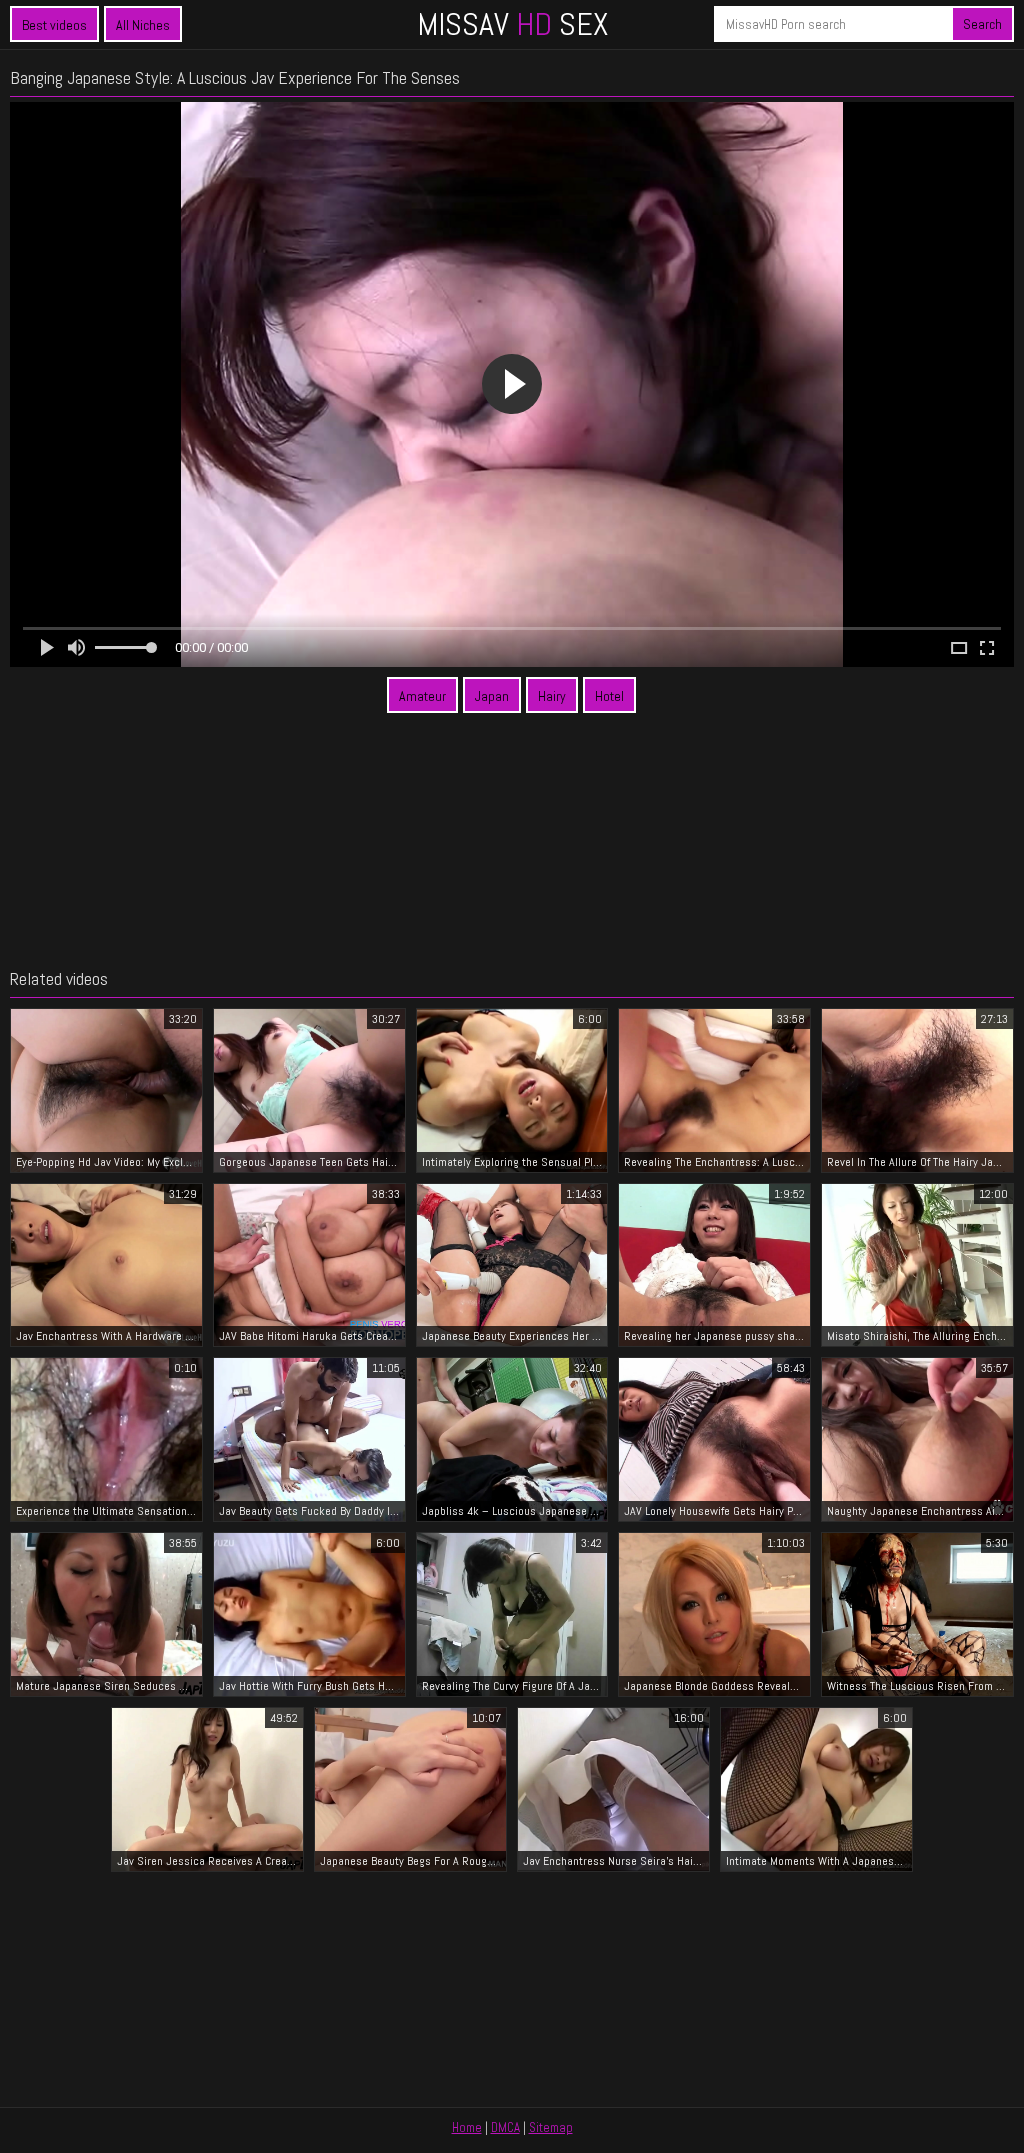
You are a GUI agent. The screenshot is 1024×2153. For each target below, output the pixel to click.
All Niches (143, 25)
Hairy (552, 696)
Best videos (54, 25)
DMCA (505, 2127)
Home (467, 2127)
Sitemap (551, 2127)
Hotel (609, 696)
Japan (492, 696)
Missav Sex (512, 24)
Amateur (422, 696)
